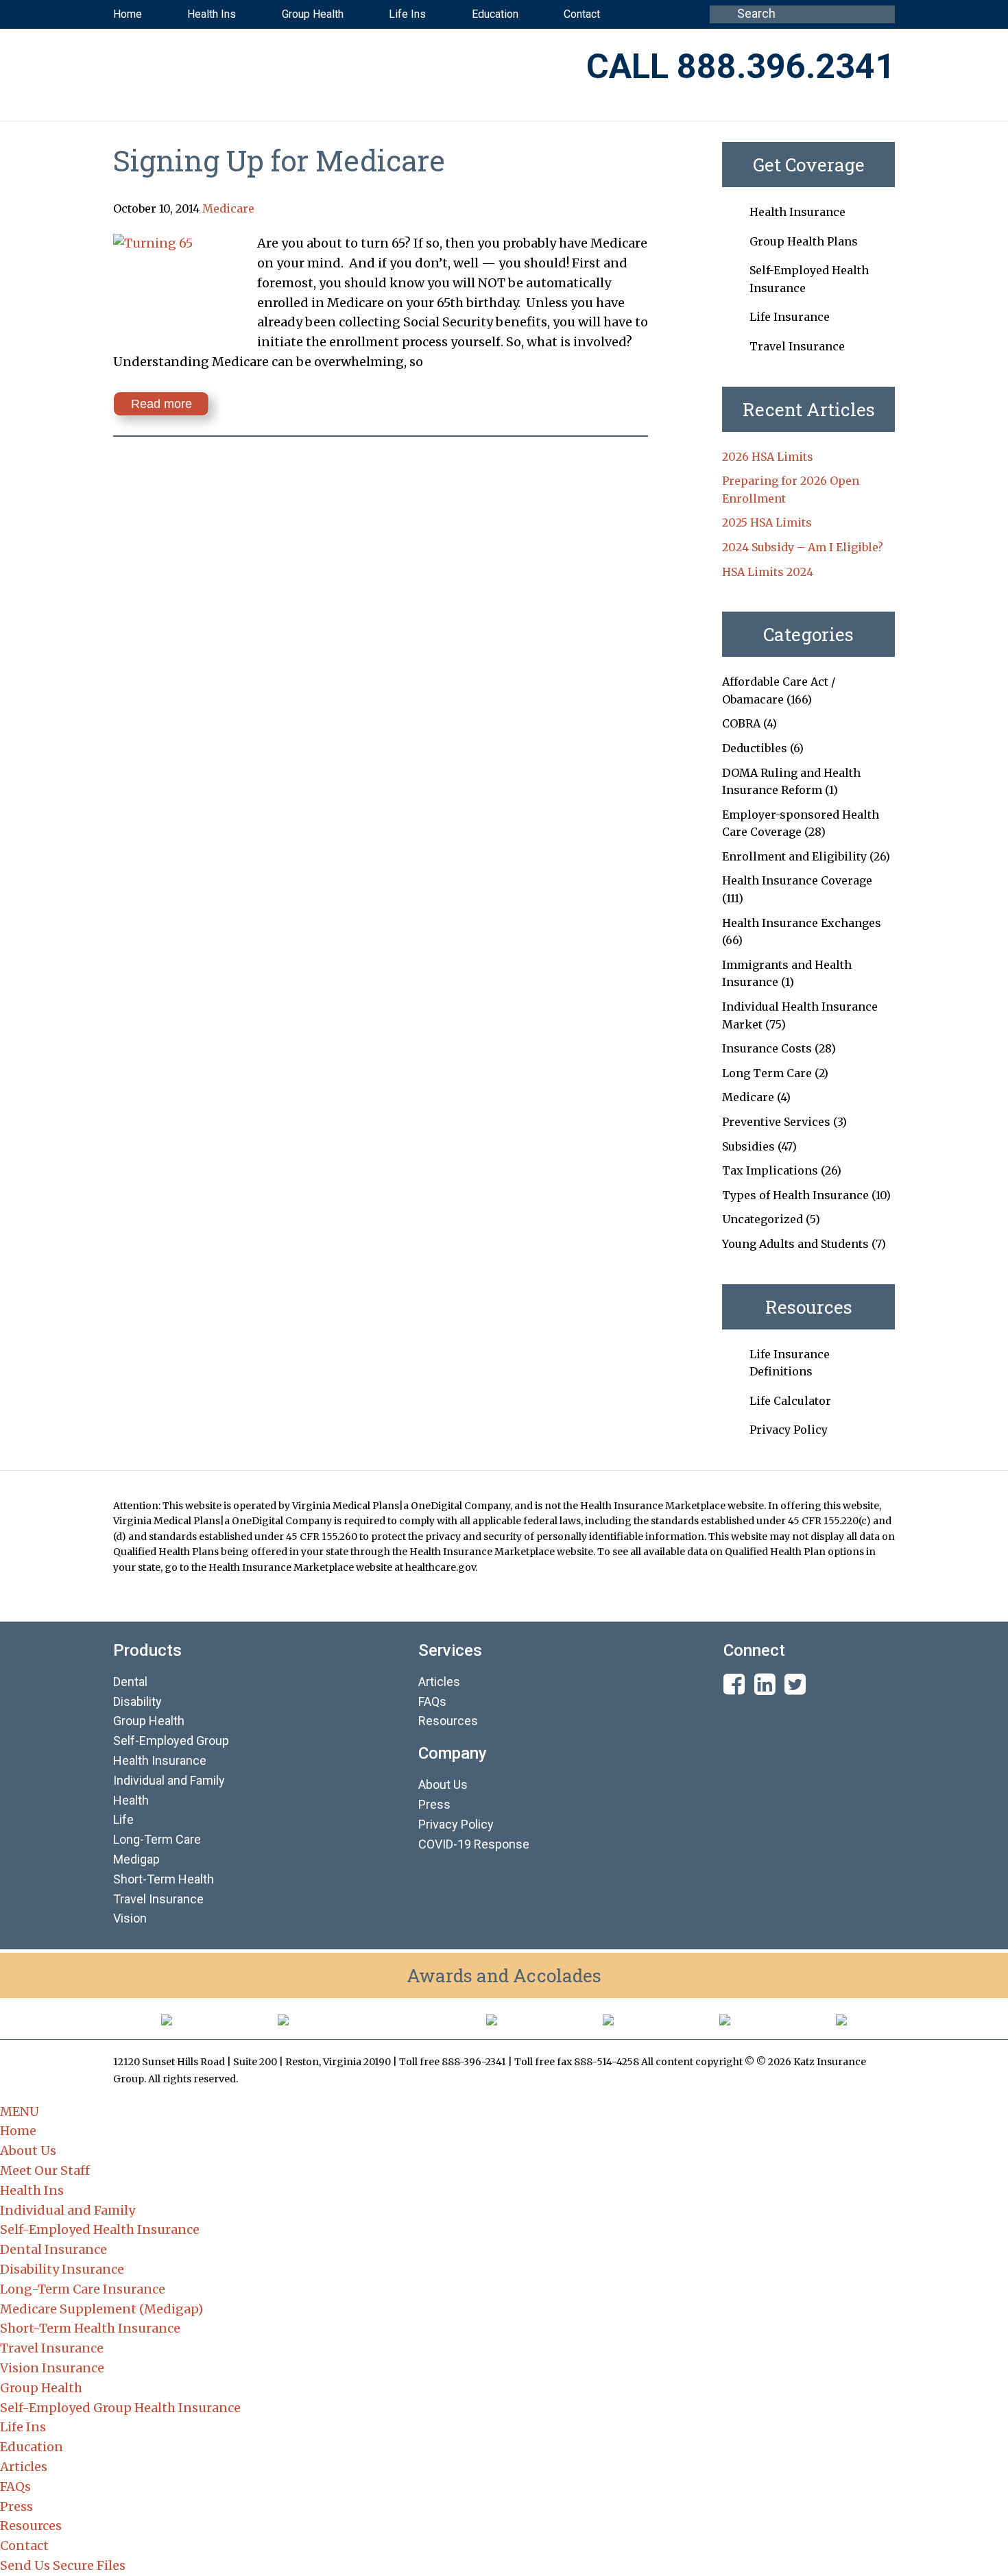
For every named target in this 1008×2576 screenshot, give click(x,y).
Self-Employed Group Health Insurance (120, 2408)
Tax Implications (770, 1170)
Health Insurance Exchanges (802, 923)
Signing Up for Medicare (279, 160)
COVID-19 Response (474, 1844)
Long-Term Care (157, 1839)
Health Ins (32, 2190)
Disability (137, 1701)
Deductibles (755, 748)
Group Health (149, 1721)
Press (434, 1804)
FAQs (432, 1701)
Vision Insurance (52, 2368)
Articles (439, 1682)
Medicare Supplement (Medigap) (101, 2309)
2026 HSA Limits (768, 457)
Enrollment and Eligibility (794, 856)
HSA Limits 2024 (768, 572)
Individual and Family (68, 2210)
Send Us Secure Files (63, 2565)
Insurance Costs (767, 1048)
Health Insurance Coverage (797, 880)
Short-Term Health (164, 1879)
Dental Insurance (53, 2249)
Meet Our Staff (45, 2170)
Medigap (136, 1859)
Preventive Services (776, 1122)
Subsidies (748, 1146)
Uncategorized (763, 1219)
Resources (448, 1721)
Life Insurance (790, 317)
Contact (24, 2545)
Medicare (228, 208)
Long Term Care (767, 1073)
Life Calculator (790, 1401)
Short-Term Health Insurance (90, 2328)
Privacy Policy (789, 1430)
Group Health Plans (804, 241)
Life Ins (23, 2427)
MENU (20, 2111)
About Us (443, 1784)
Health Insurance (797, 212)
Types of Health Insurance (795, 1195)
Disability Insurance (62, 2269)
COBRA (741, 723)
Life (123, 1819)
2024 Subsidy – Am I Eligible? (803, 547)
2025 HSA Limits (767, 522)
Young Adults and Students (795, 1244)
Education (32, 2447)
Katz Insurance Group (284, 68)
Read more (161, 404)
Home (18, 2131)
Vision (130, 1918)
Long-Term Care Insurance (83, 2289)
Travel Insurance (797, 346)
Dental (130, 1682)
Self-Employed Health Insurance (100, 2229)
